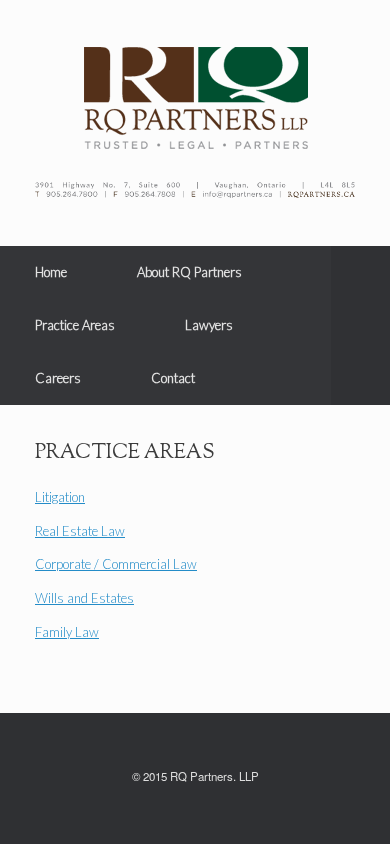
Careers (58, 378)
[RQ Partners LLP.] (195, 98)
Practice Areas (75, 325)
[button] (360, 325)
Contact (173, 378)
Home (51, 272)
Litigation (60, 497)
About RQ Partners (189, 272)
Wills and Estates (84, 598)
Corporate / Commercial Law (116, 564)
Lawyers (209, 325)
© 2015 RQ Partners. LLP (195, 776)
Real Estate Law (80, 531)
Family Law (67, 632)
